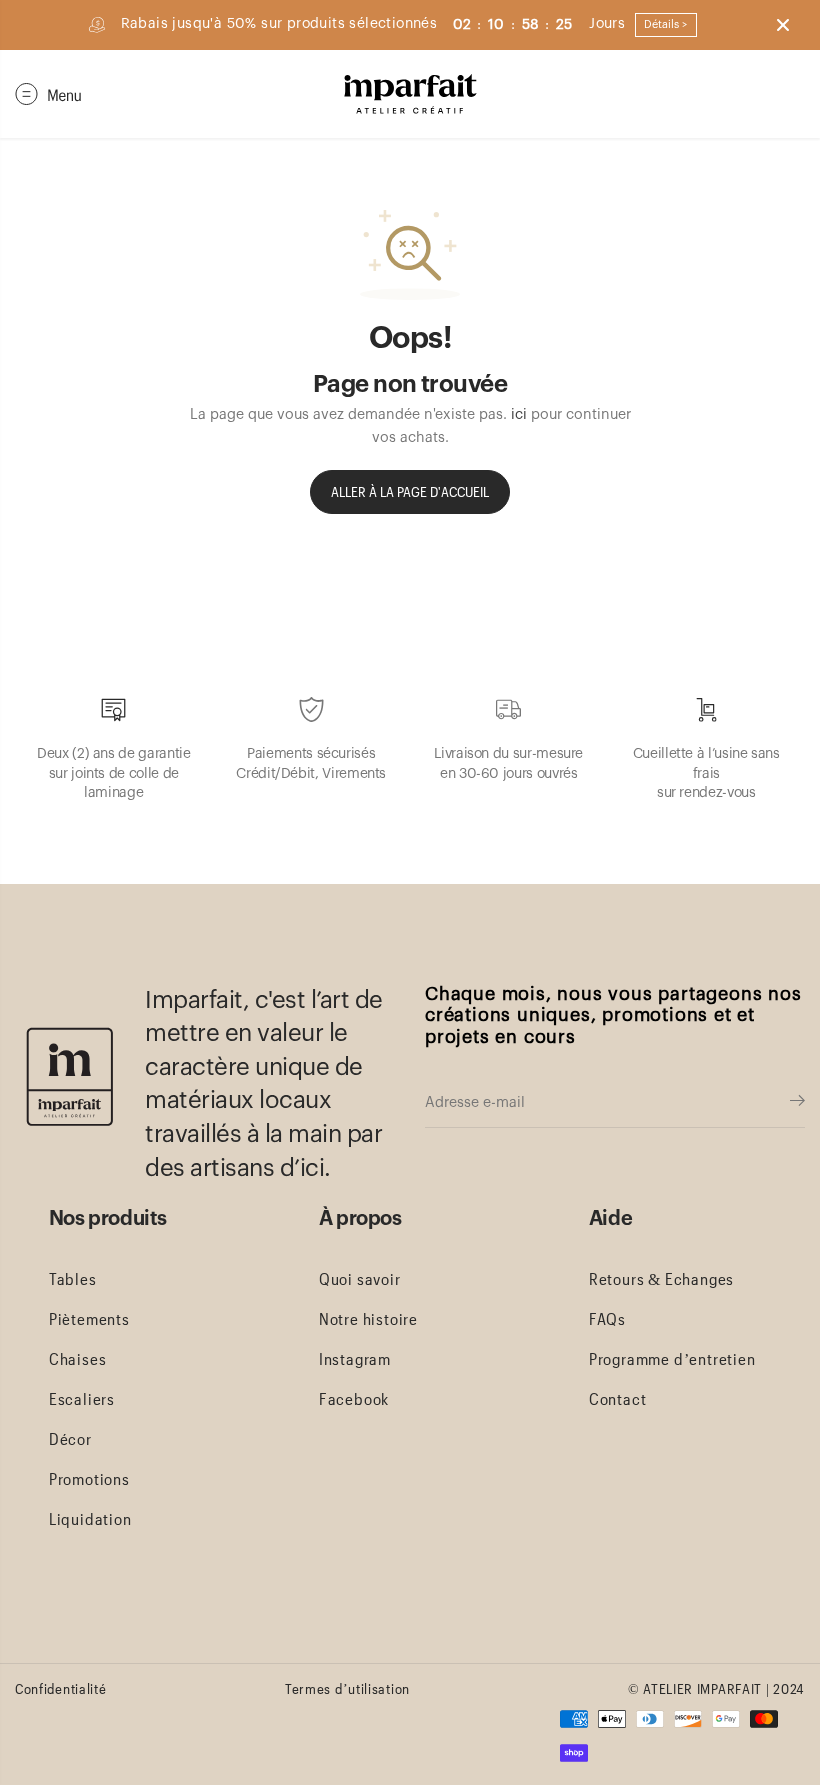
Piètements (89, 1318)
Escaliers (82, 1398)
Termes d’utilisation (347, 1688)
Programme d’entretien (672, 1358)
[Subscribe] (797, 1103)
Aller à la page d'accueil (410, 491)
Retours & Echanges (661, 1278)
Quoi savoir (360, 1278)
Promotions (89, 1478)
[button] (48, 94)
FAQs (607, 1318)
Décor (70, 1438)
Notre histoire (368, 1318)
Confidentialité (61, 1688)
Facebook (354, 1398)
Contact (618, 1398)
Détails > (666, 24)
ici (519, 414)
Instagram (355, 1358)
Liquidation (90, 1518)
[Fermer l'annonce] (783, 25)
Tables (73, 1278)
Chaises (78, 1358)
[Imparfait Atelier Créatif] (410, 94)
